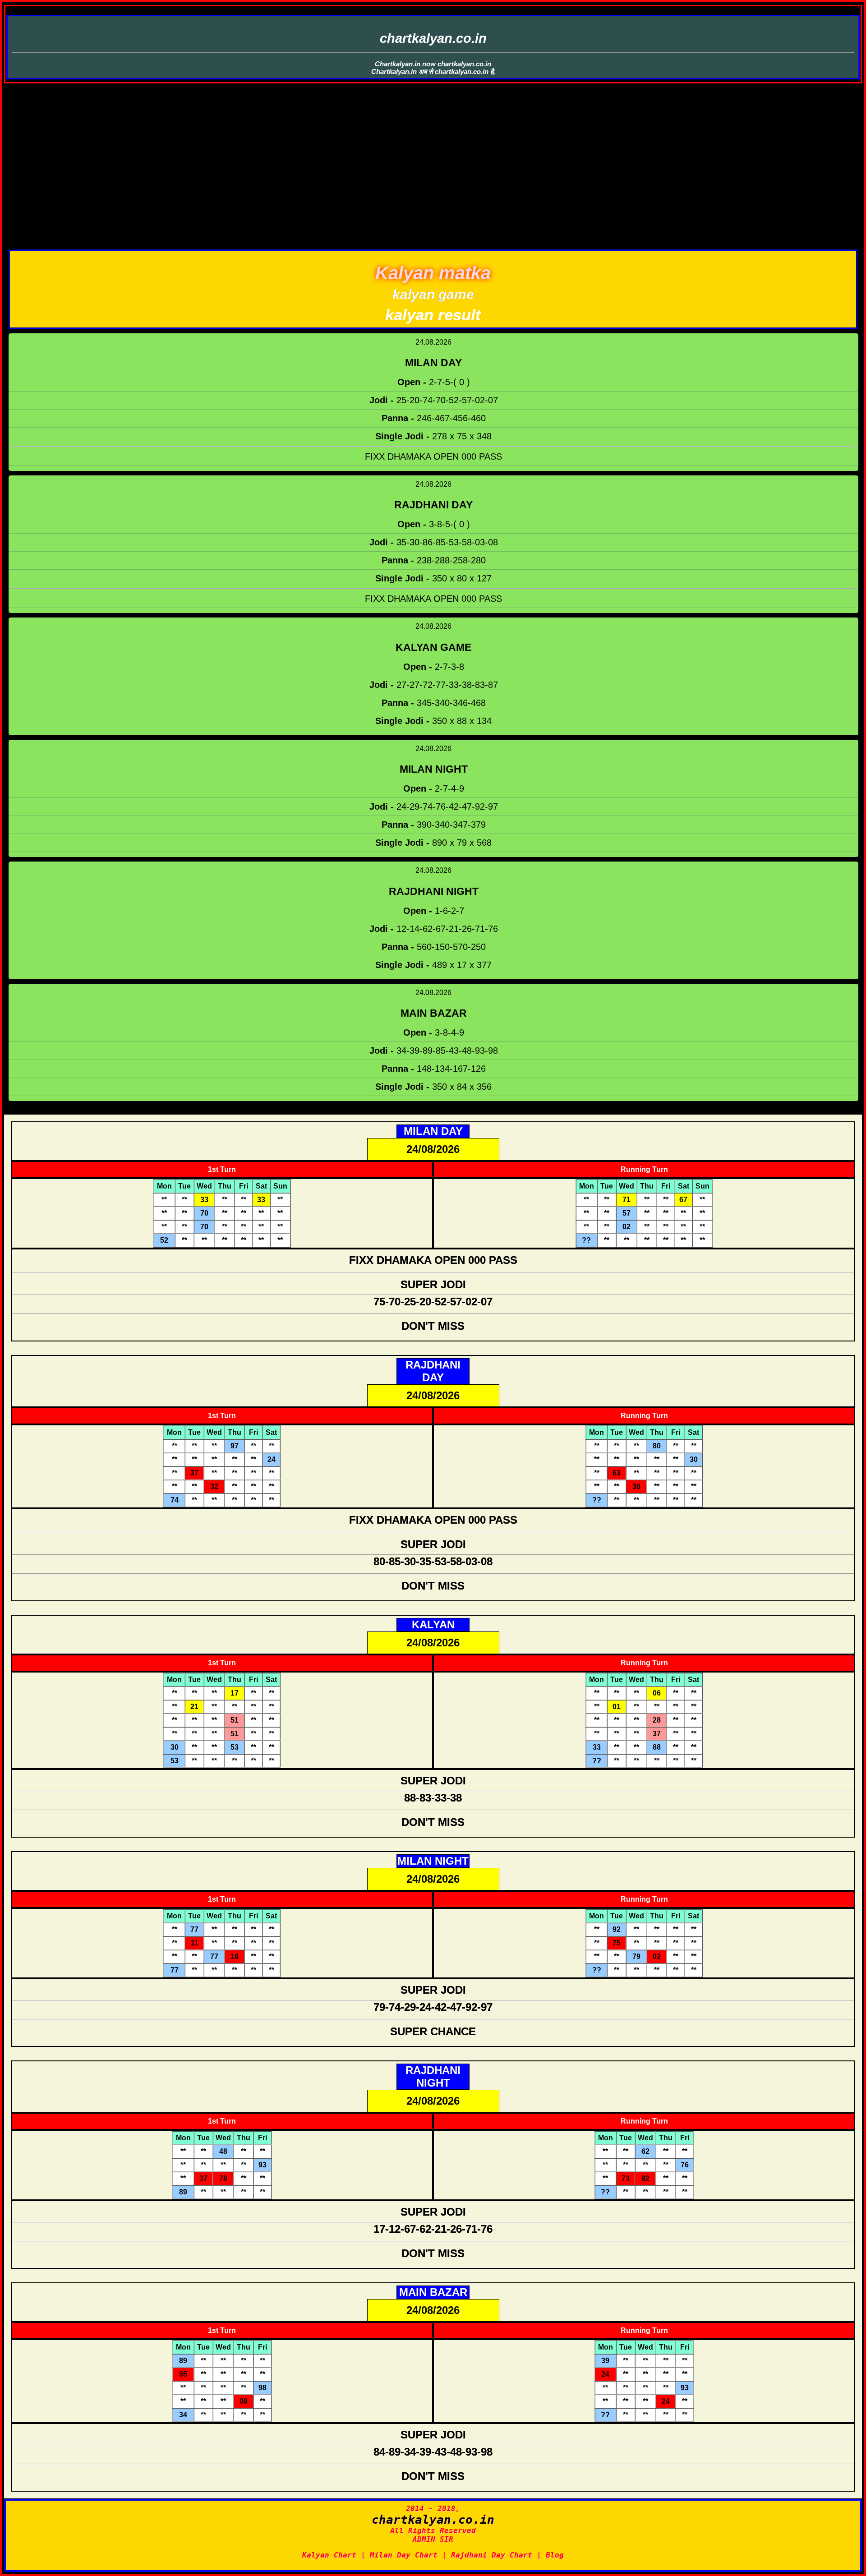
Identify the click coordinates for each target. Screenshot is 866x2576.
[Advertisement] (433, 182)
